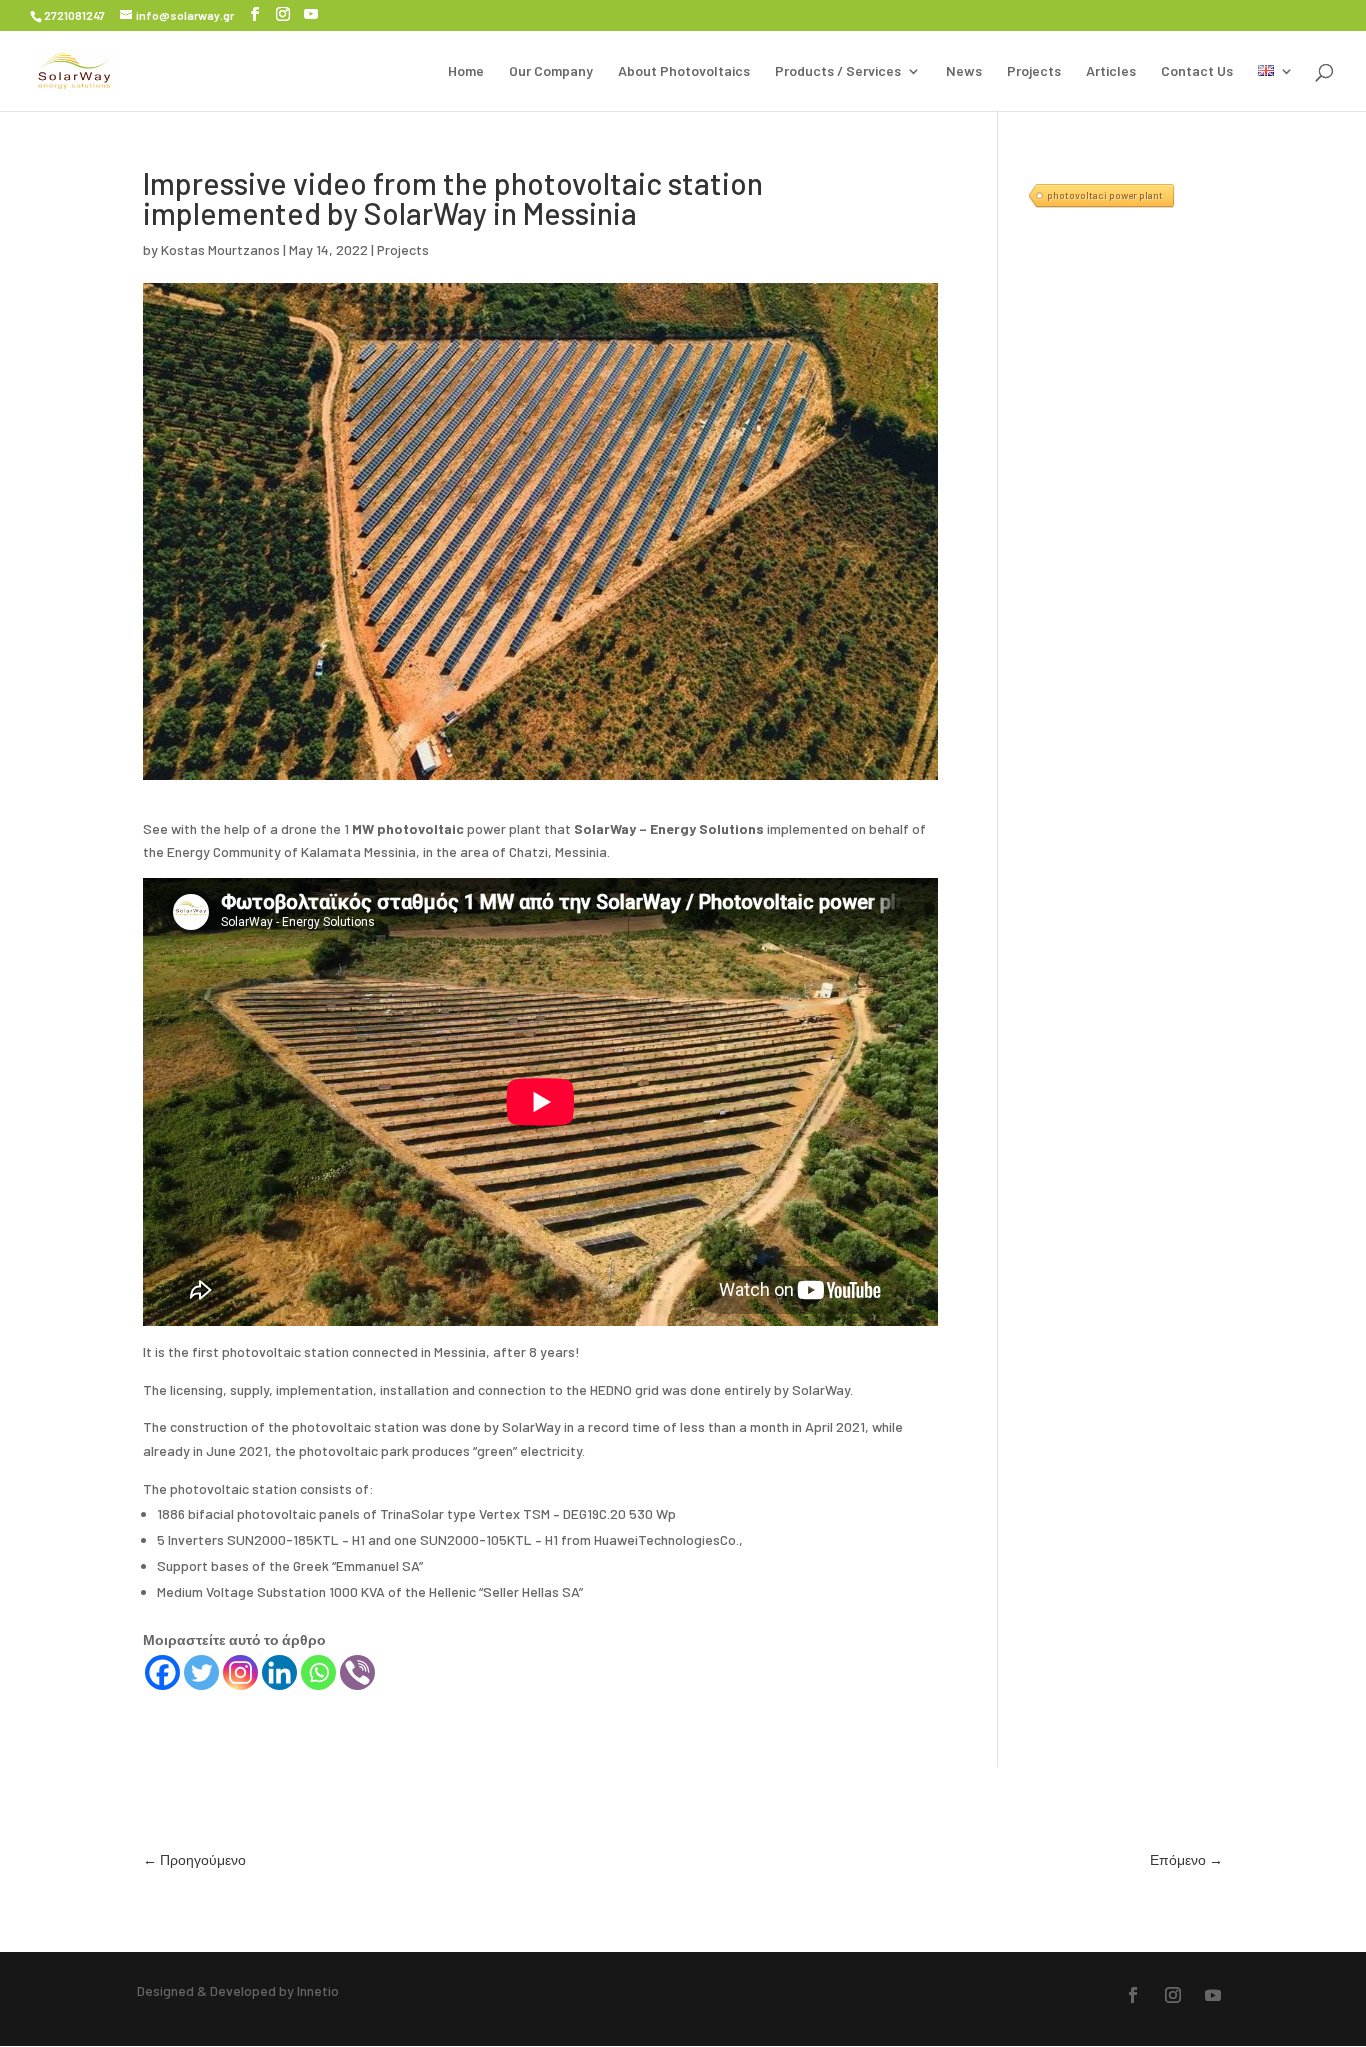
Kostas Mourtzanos (220, 249)
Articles (1111, 71)
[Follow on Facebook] (1133, 1995)
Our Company (551, 71)
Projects (1034, 71)
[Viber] (357, 1672)
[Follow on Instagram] (1173, 1995)
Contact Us (1197, 71)
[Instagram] (240, 1672)
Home (466, 71)
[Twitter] (201, 1672)
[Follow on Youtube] (1213, 1995)
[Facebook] (162, 1672)
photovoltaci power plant (1105, 195)
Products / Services (838, 71)
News (964, 71)
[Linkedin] (279, 1672)
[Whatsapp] (318, 1672)
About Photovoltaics (684, 71)
